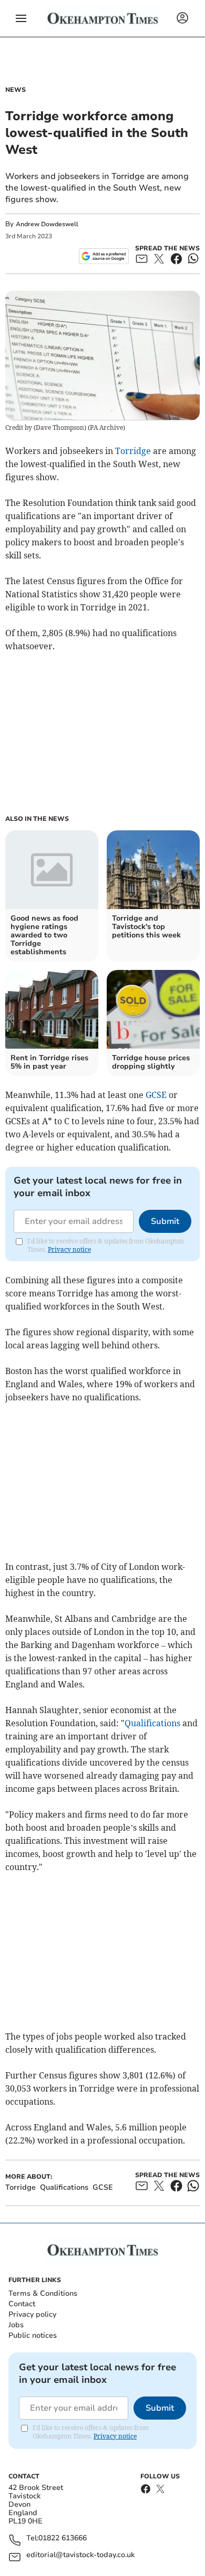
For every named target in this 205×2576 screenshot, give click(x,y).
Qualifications (152, 1723)
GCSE (156, 1095)
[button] (21, 18)
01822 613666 (63, 2538)
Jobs (16, 2325)
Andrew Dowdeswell (47, 224)
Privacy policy (32, 2314)
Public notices (33, 2335)
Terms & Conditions (43, 2293)
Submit (165, 1221)
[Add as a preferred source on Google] (104, 256)
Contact (22, 2304)
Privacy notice (69, 1249)
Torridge (133, 451)
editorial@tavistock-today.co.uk (80, 2555)
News (16, 90)
